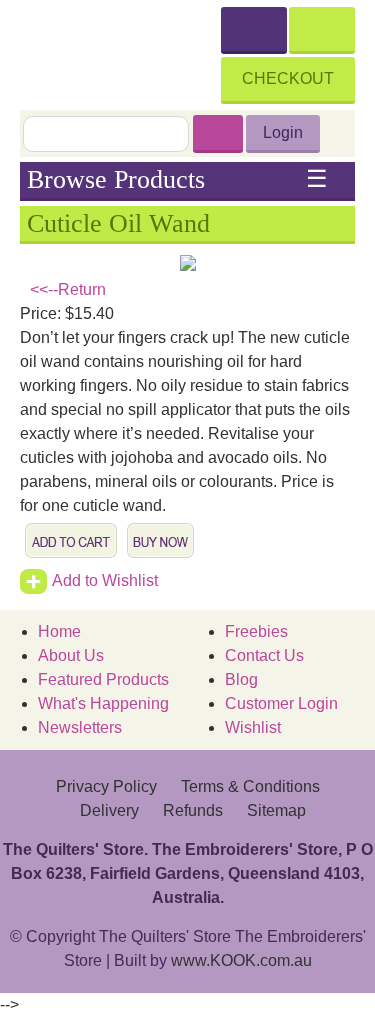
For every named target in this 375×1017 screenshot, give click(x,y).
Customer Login (281, 703)
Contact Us (264, 655)
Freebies (256, 631)
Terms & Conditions (250, 786)
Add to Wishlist (105, 580)
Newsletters (80, 727)
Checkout (288, 78)
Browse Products (178, 180)
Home (59, 631)
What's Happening (103, 703)
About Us (71, 655)
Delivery (109, 810)
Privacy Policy (106, 786)
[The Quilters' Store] (121, 52)
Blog (241, 679)
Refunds (193, 810)
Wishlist (253, 727)
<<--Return (68, 289)
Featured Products (103, 679)
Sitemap (276, 810)
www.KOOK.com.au (241, 960)
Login (283, 132)
